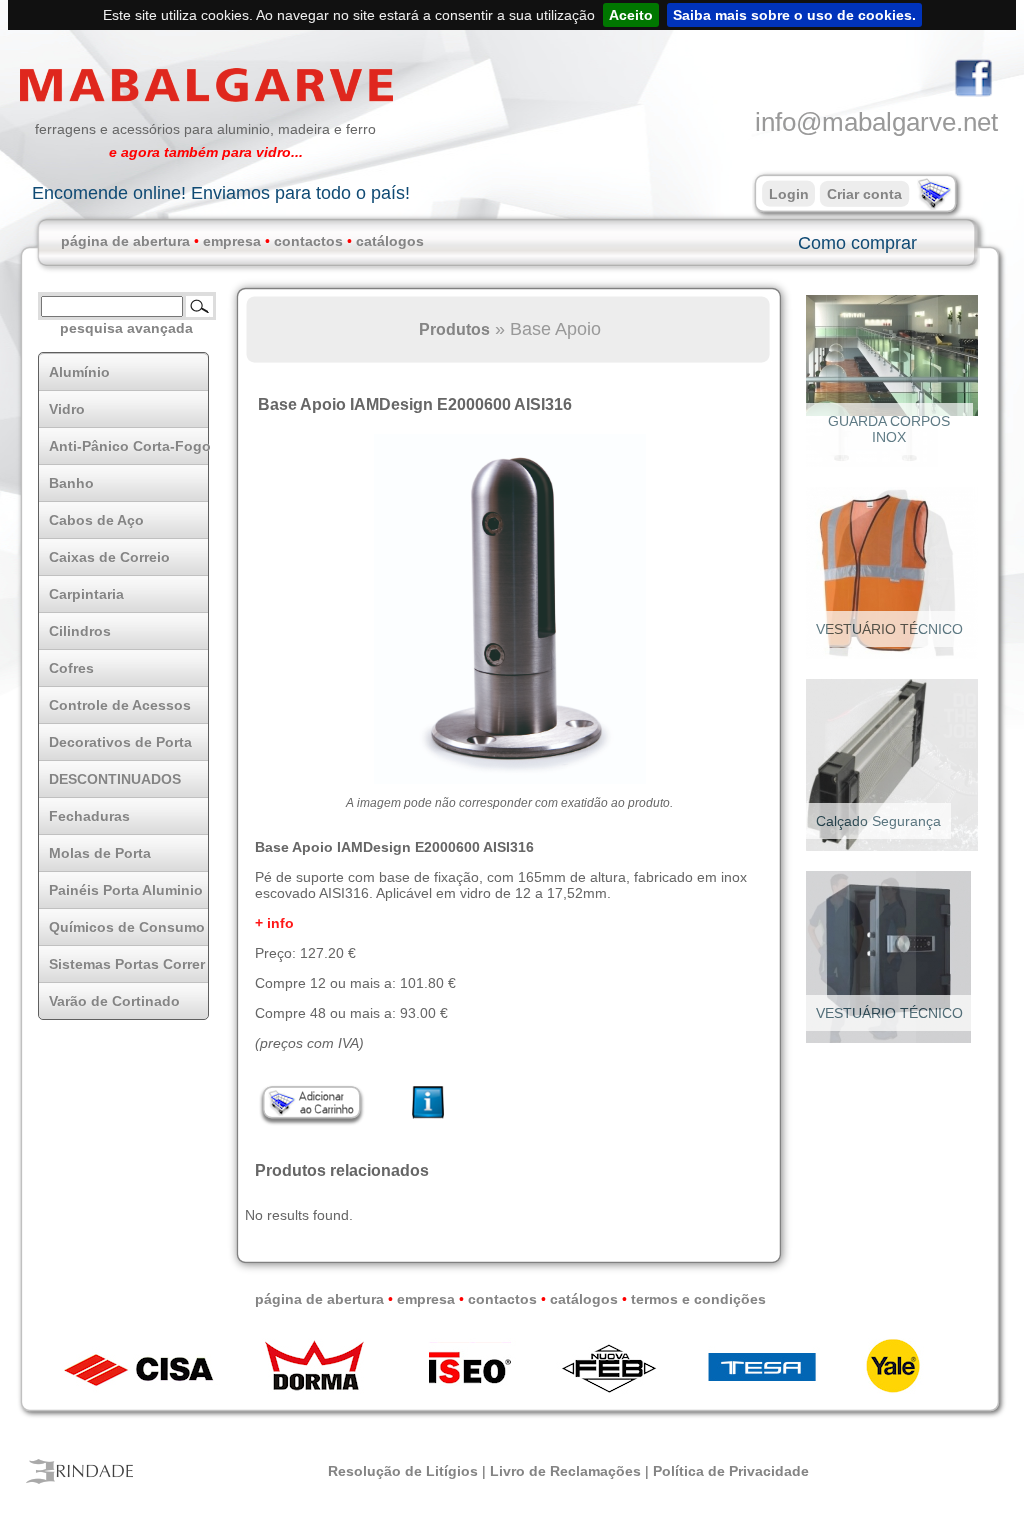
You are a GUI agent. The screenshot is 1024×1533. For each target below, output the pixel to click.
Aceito (631, 15)
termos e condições (698, 1299)
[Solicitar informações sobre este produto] (428, 1119)
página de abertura (125, 241)
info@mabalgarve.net (876, 122)
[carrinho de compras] (932, 205)
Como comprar (857, 243)
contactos (308, 241)
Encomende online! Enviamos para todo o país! (221, 193)
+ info (274, 923)
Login (789, 194)
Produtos (454, 329)
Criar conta (864, 194)
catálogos (390, 241)
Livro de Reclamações (565, 1471)
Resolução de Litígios (403, 1471)
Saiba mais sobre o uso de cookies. (794, 15)
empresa (232, 241)
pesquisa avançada (126, 328)
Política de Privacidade (731, 1471)
